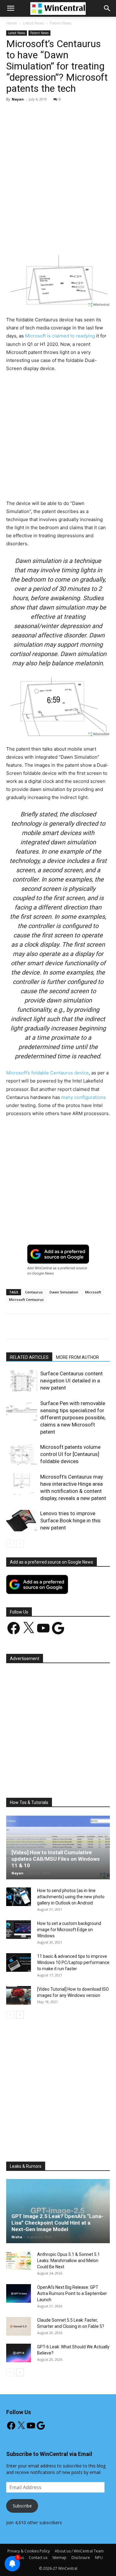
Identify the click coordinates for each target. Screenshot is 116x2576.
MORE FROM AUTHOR (77, 1357)
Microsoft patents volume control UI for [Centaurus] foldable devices (70, 1454)
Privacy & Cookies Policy (29, 2551)
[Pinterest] (60, 234)
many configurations (84, 1097)
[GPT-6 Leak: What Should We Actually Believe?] (19, 2353)
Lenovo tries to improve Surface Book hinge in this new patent (70, 1520)
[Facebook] (32, 234)
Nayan (18, 99)
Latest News (33, 23)
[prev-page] (10, 1544)
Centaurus (34, 1292)
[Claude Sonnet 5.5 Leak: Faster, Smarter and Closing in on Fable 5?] (19, 2326)
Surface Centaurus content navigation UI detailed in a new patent (71, 1381)
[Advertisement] (58, 168)
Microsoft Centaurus (26, 1299)
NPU (99, 2558)
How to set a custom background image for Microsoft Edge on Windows (69, 1930)
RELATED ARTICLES (29, 1357)
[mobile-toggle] (11, 8)
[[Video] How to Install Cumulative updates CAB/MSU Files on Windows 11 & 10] (58, 1847)
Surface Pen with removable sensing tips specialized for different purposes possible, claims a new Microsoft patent (73, 1417)
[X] (46, 234)
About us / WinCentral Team (79, 2551)
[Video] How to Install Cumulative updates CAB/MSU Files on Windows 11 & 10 (56, 1859)
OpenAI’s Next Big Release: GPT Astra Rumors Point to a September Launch (72, 2293)
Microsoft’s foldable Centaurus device (47, 1073)
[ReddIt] (103, 234)
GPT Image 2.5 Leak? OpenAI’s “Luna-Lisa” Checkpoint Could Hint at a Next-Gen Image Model (57, 2223)
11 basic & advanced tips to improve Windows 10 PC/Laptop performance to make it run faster (73, 1962)
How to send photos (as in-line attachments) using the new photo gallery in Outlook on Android (71, 1897)
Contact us (38, 2558)
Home (12, 23)
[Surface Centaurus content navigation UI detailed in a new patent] (22, 1381)
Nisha (17, 2237)
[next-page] (20, 2015)
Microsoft (93, 1292)
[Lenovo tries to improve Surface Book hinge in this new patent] (22, 1521)
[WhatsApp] (75, 234)
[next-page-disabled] (20, 1544)
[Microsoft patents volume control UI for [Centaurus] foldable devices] (22, 1454)
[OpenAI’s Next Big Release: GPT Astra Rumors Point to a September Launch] (19, 2293)
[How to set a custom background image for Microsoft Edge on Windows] (19, 1930)
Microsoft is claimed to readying (60, 336)
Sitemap (59, 2558)
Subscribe (22, 2506)
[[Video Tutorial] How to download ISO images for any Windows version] (19, 1995)
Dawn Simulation (64, 1292)
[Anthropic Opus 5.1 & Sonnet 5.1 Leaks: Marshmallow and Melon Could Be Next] (19, 2261)
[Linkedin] (89, 234)
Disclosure (81, 2558)
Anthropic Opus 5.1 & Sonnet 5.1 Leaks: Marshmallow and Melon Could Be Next (69, 2261)
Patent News (61, 23)
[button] (107, 8)
